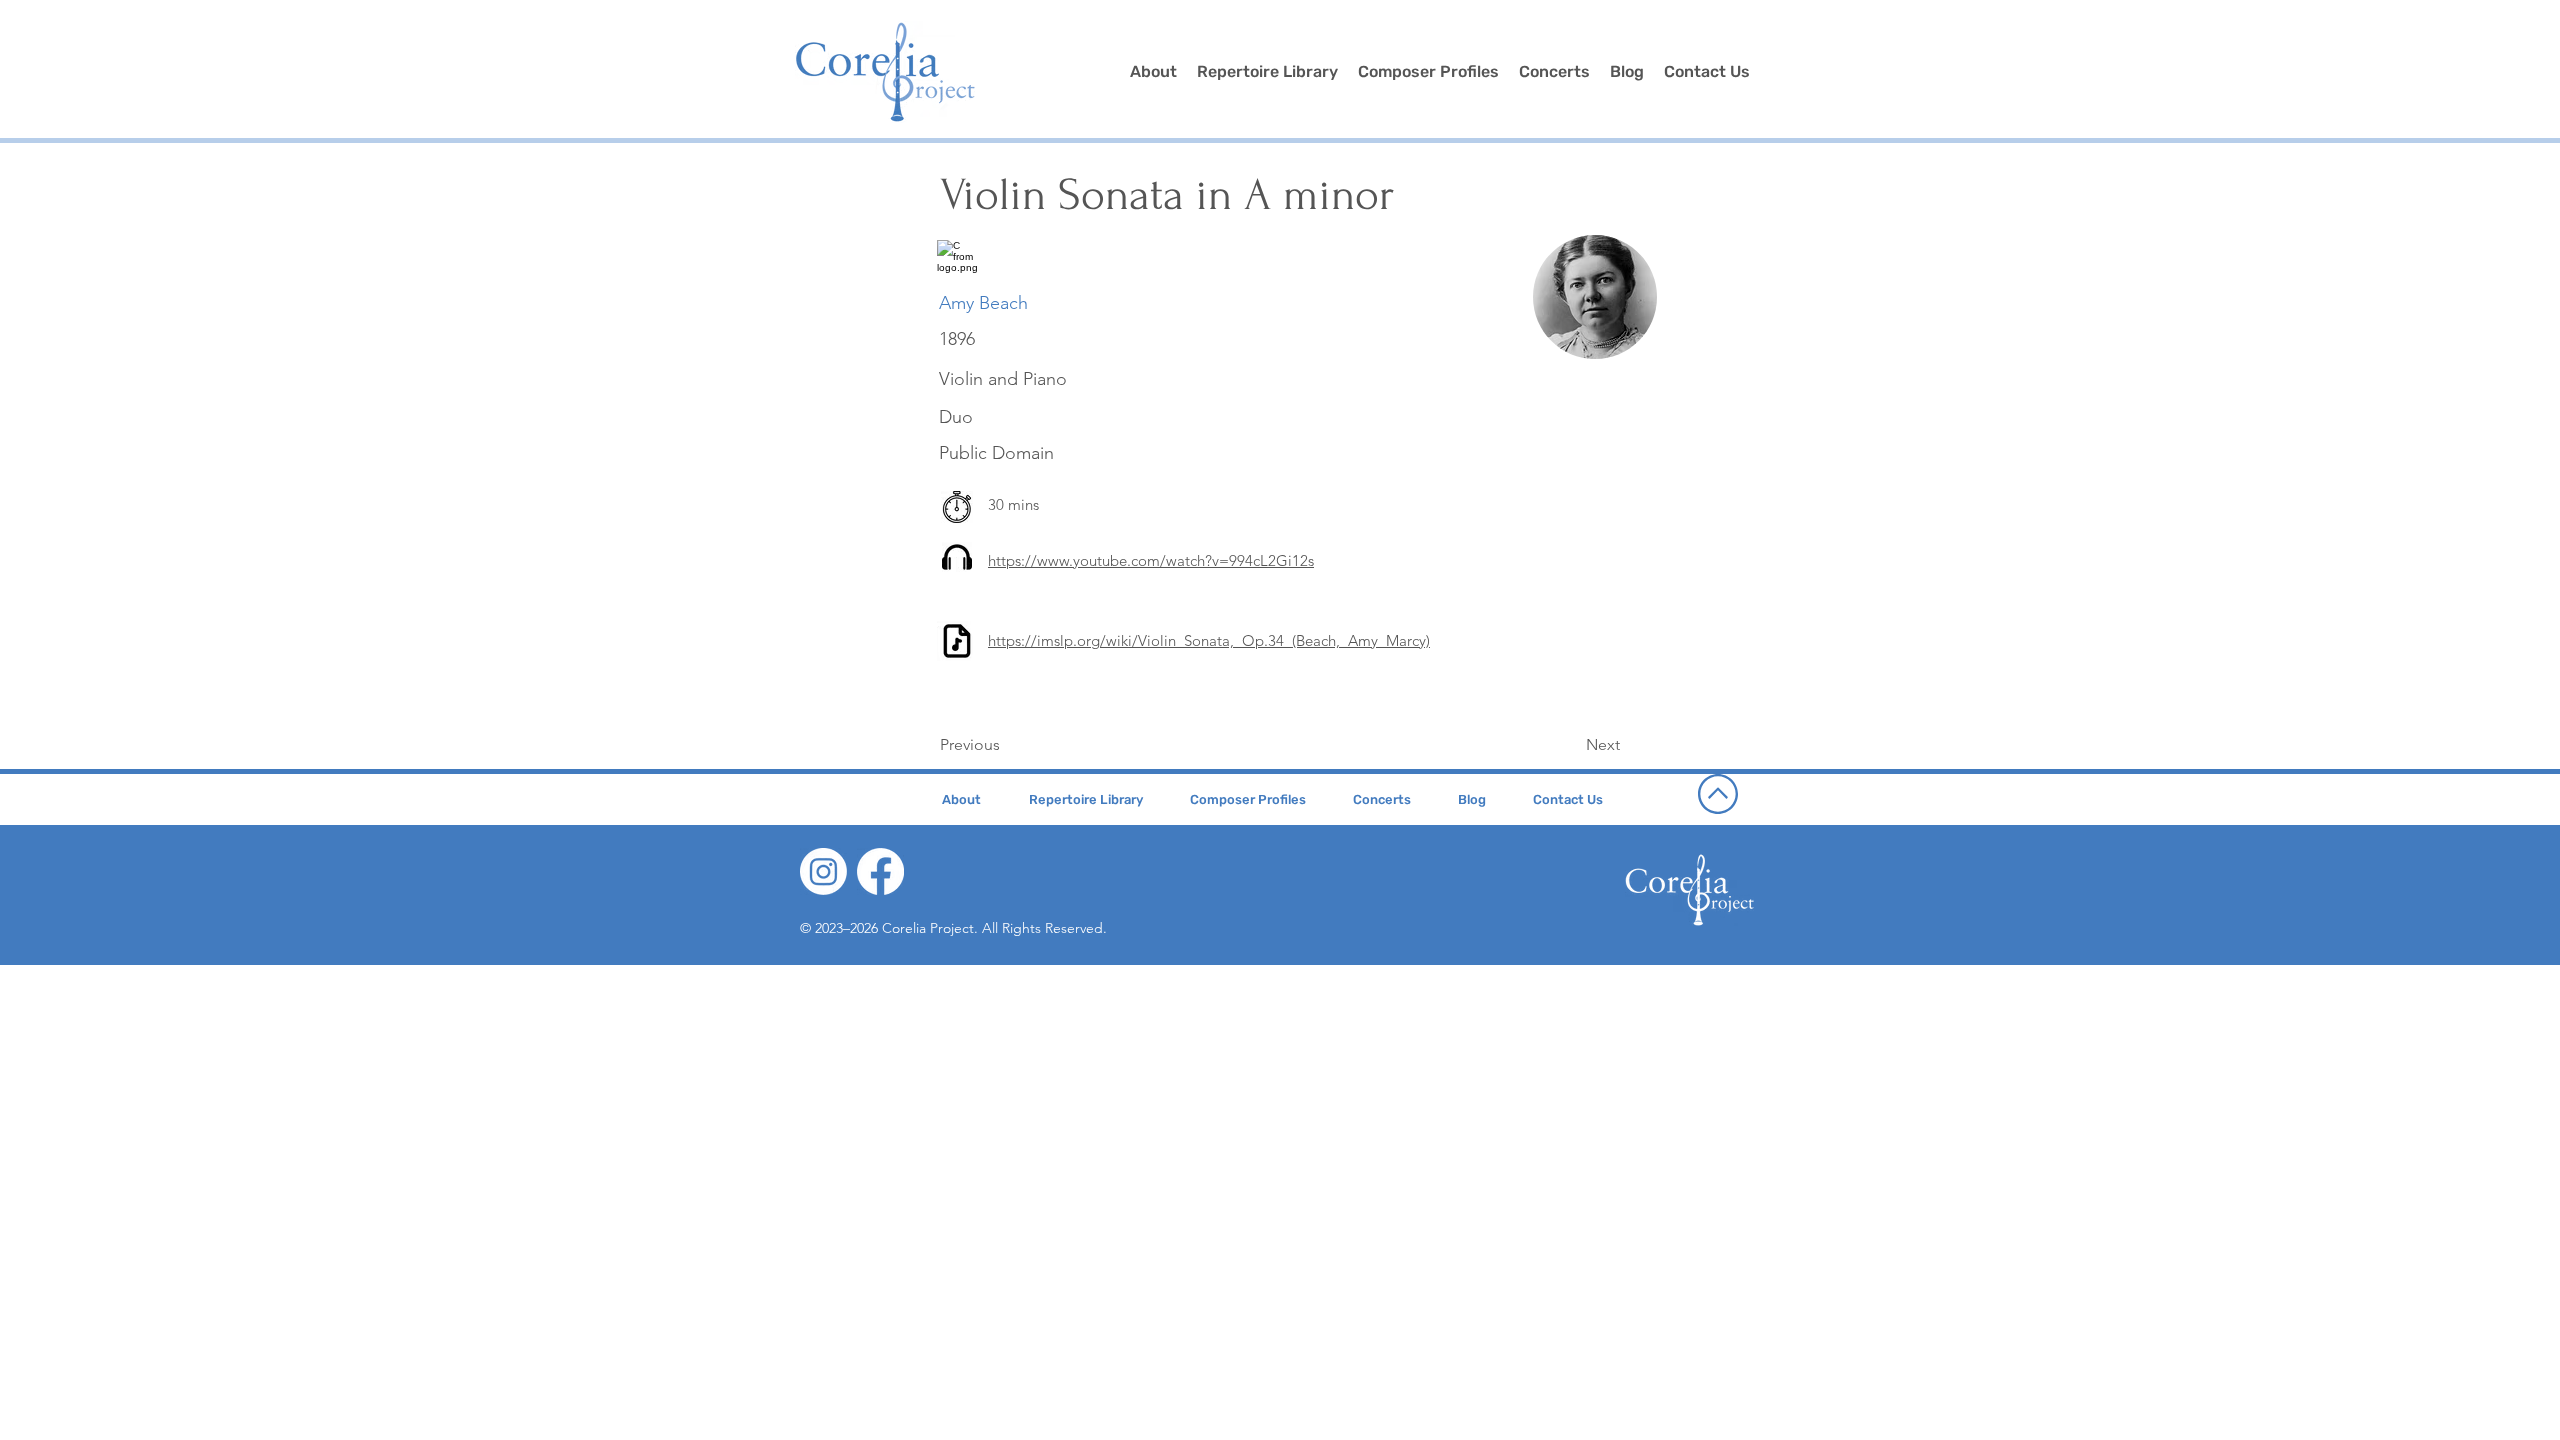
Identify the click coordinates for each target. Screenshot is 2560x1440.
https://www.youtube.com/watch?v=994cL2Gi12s (1151, 560)
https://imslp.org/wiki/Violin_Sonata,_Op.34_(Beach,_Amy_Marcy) (1209, 640)
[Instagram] (823, 871)
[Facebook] (880, 871)
